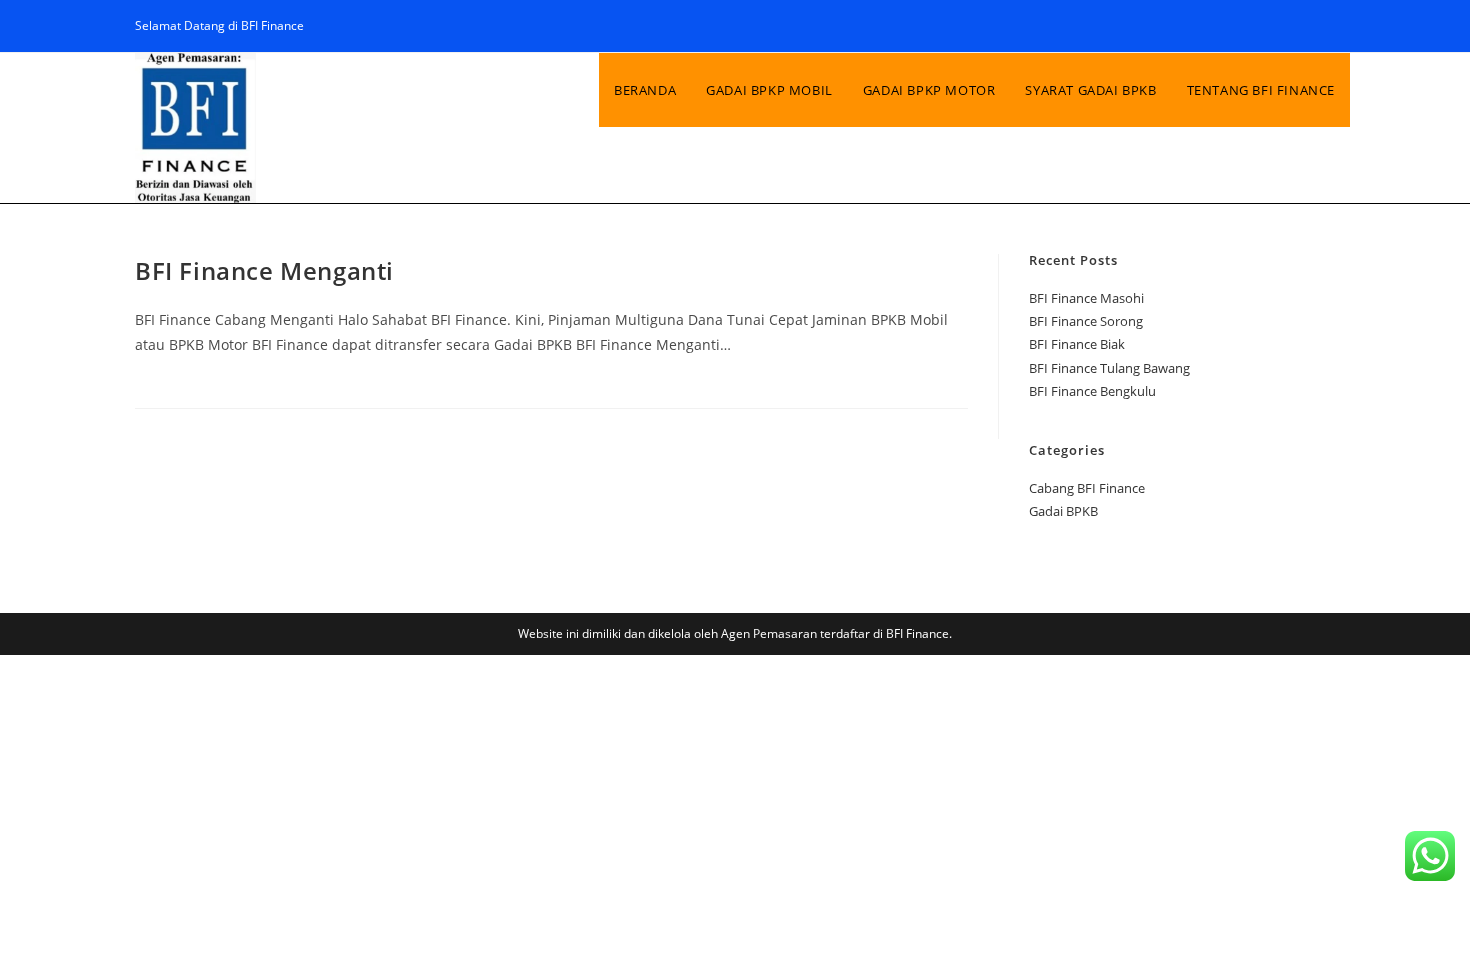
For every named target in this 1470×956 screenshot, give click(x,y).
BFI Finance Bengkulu (1092, 391)
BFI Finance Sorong (1086, 321)
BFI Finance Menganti (264, 270)
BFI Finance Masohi (1086, 298)
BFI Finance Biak (1077, 344)
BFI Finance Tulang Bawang (1109, 368)
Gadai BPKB (1063, 511)
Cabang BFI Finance (1087, 488)
